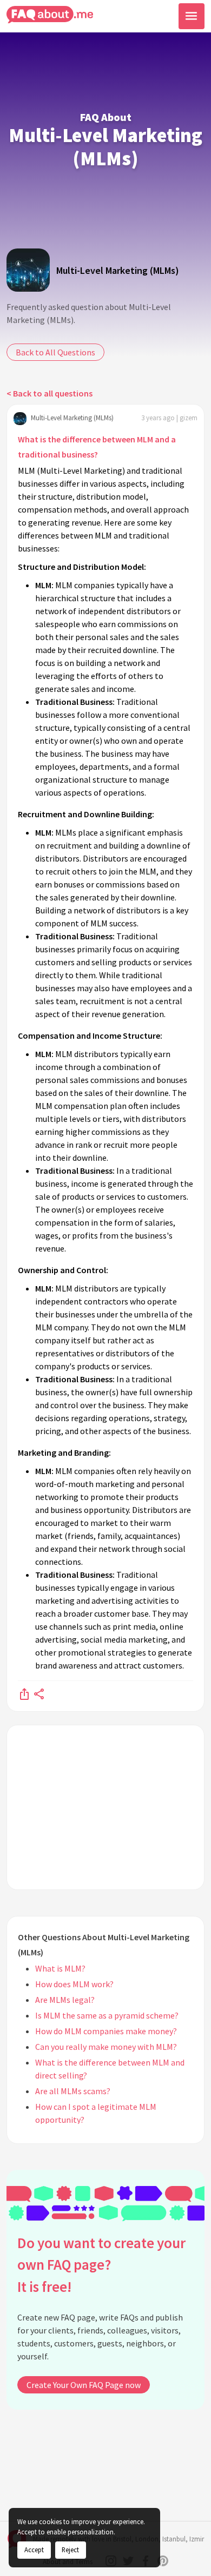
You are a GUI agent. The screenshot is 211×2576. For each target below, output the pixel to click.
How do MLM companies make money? (106, 2031)
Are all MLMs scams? (73, 2091)
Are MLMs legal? (65, 2000)
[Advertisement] (105, 1807)
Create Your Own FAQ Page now (84, 2385)
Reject (70, 2550)
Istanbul (174, 2539)
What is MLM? (60, 1968)
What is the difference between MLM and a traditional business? (97, 447)
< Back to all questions (50, 393)
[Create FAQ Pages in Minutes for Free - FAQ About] (50, 15)
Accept (34, 2550)
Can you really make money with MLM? (106, 2047)
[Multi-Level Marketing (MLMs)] (28, 270)
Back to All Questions (55, 352)
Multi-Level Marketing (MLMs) (118, 270)
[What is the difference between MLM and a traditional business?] (24, 1693)
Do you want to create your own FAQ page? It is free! (101, 2265)
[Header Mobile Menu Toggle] (192, 16)
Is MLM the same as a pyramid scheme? (107, 2015)
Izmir (197, 2539)
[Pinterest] (163, 2561)
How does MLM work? (74, 1984)
